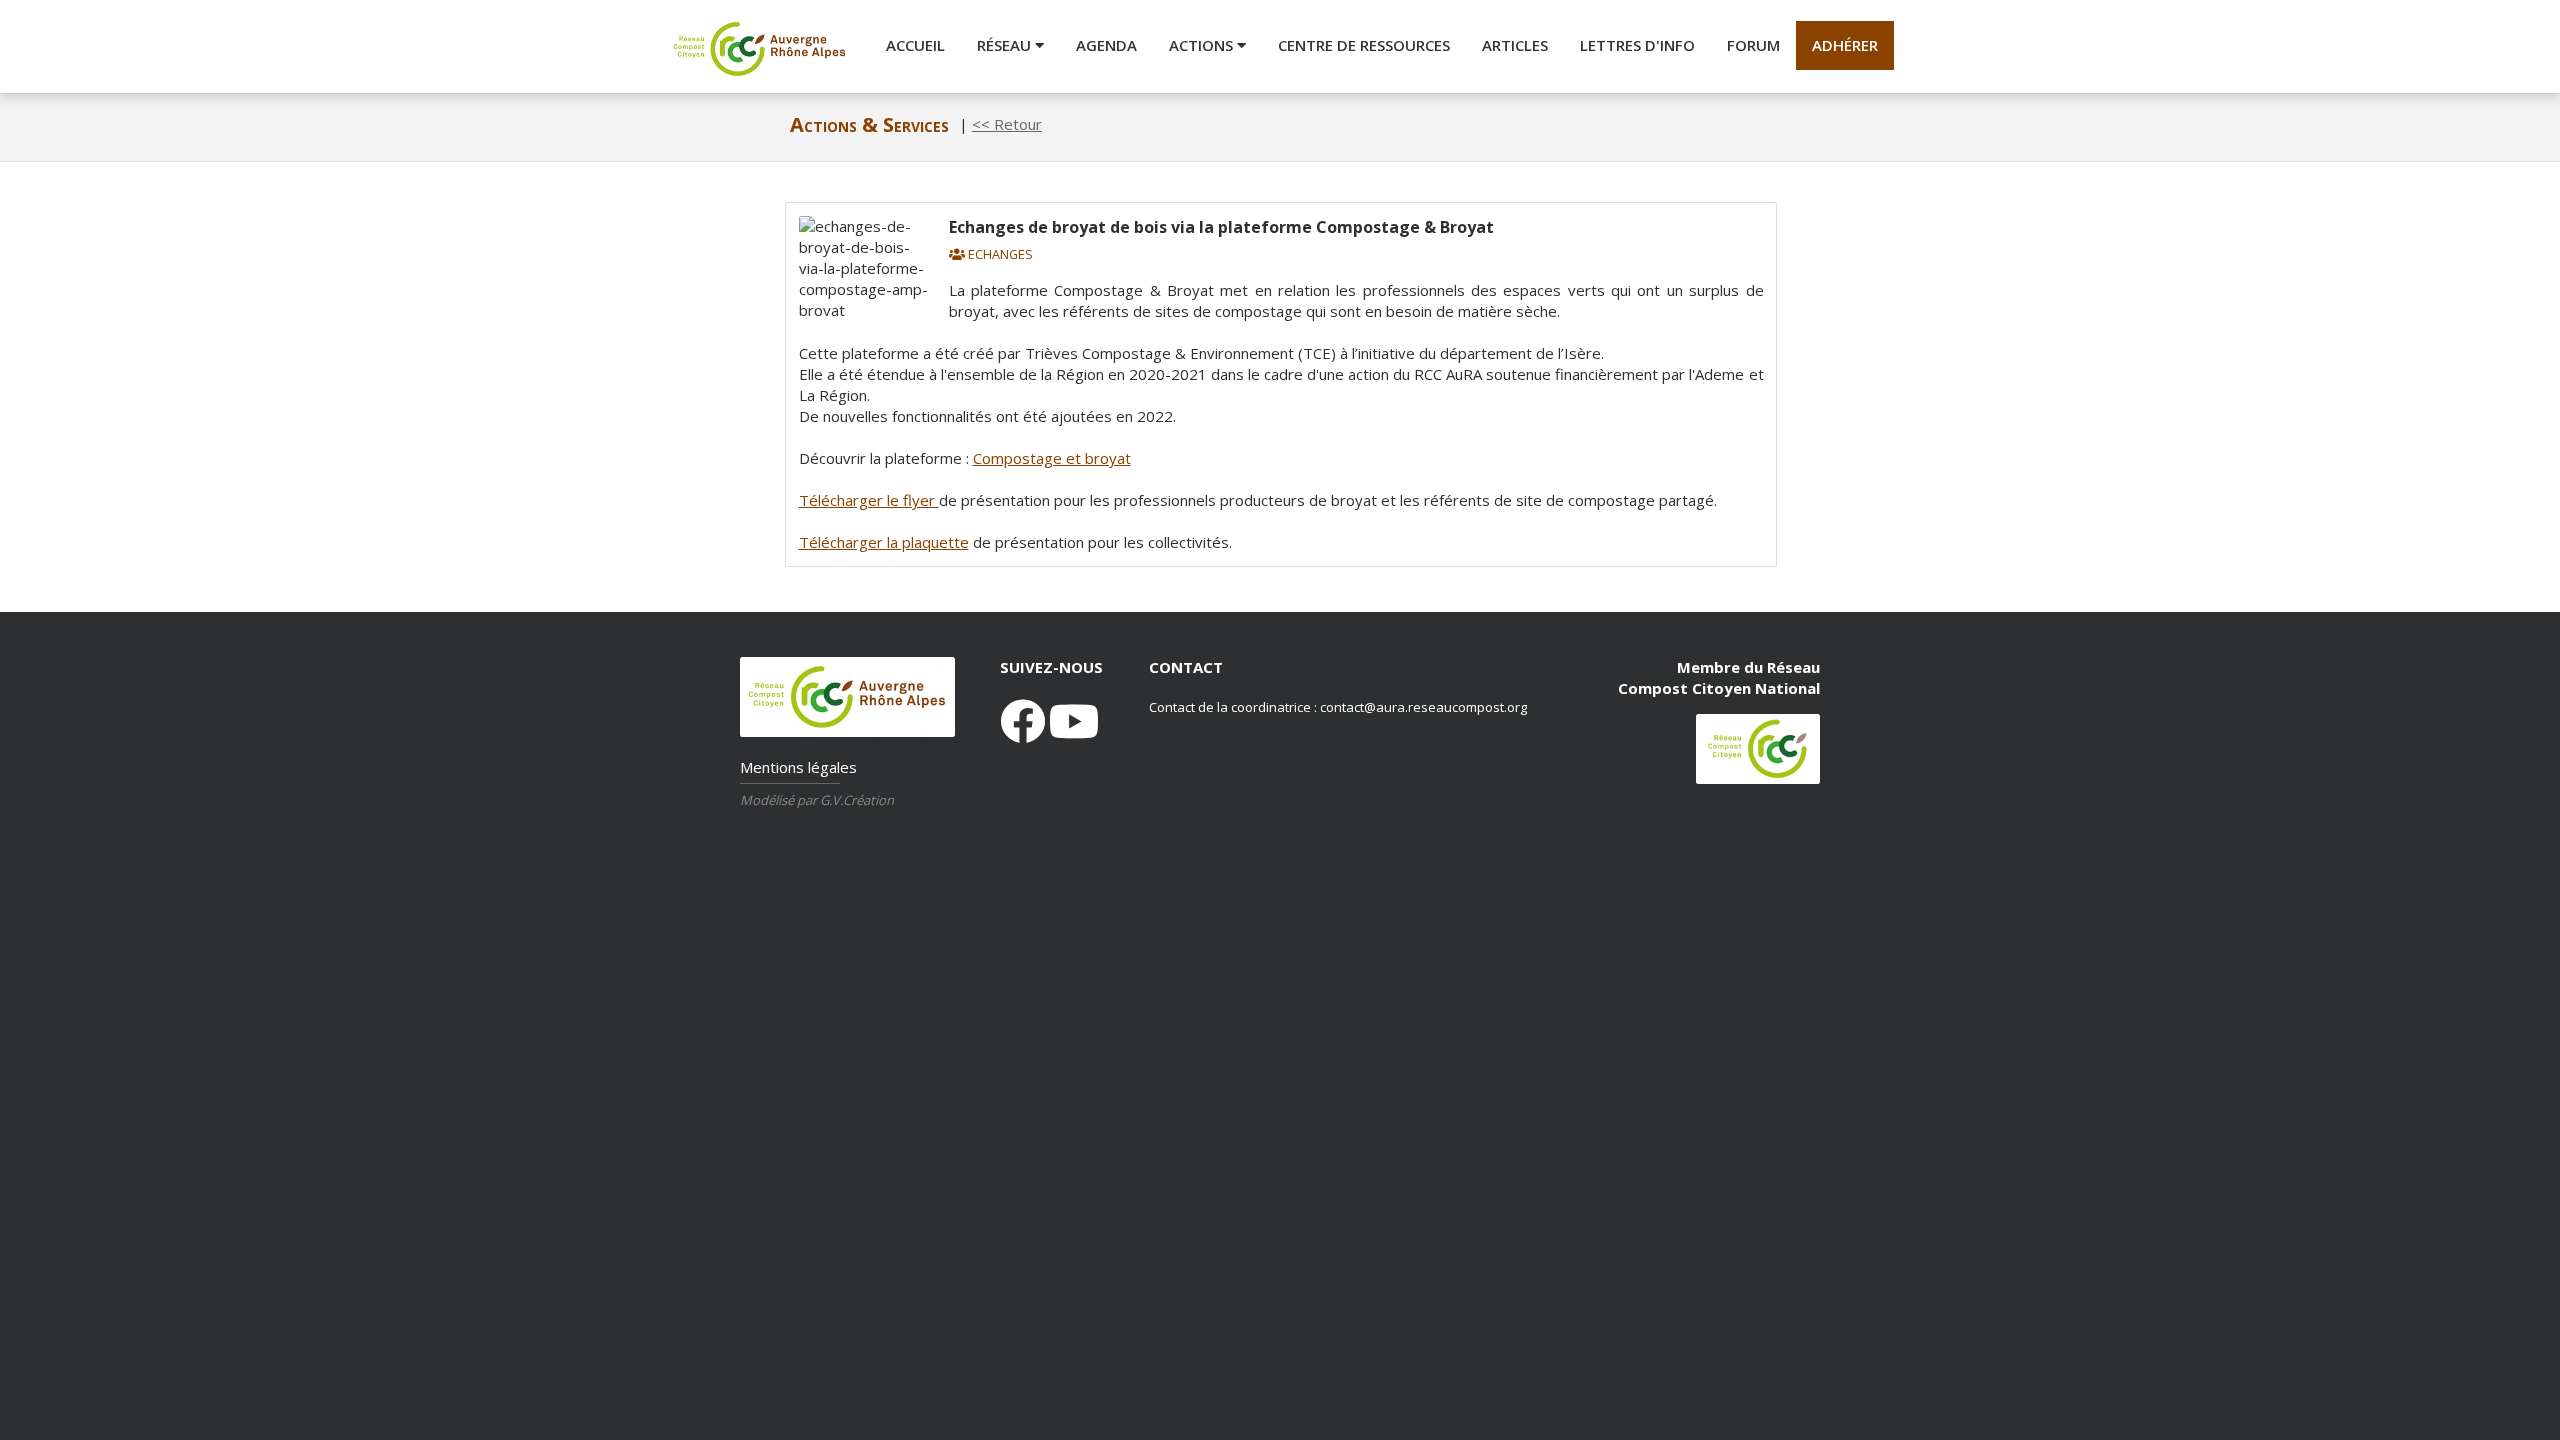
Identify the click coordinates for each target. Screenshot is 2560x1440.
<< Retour (1007, 124)
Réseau (1006, 45)
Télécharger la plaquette (884, 542)
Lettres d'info (1637, 45)
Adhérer (1845, 45)
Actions (1203, 45)
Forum (1753, 45)
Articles (1515, 45)
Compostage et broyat (1052, 458)
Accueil (915, 45)
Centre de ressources (1364, 45)
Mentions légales (798, 767)
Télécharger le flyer (869, 500)
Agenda (1106, 45)
